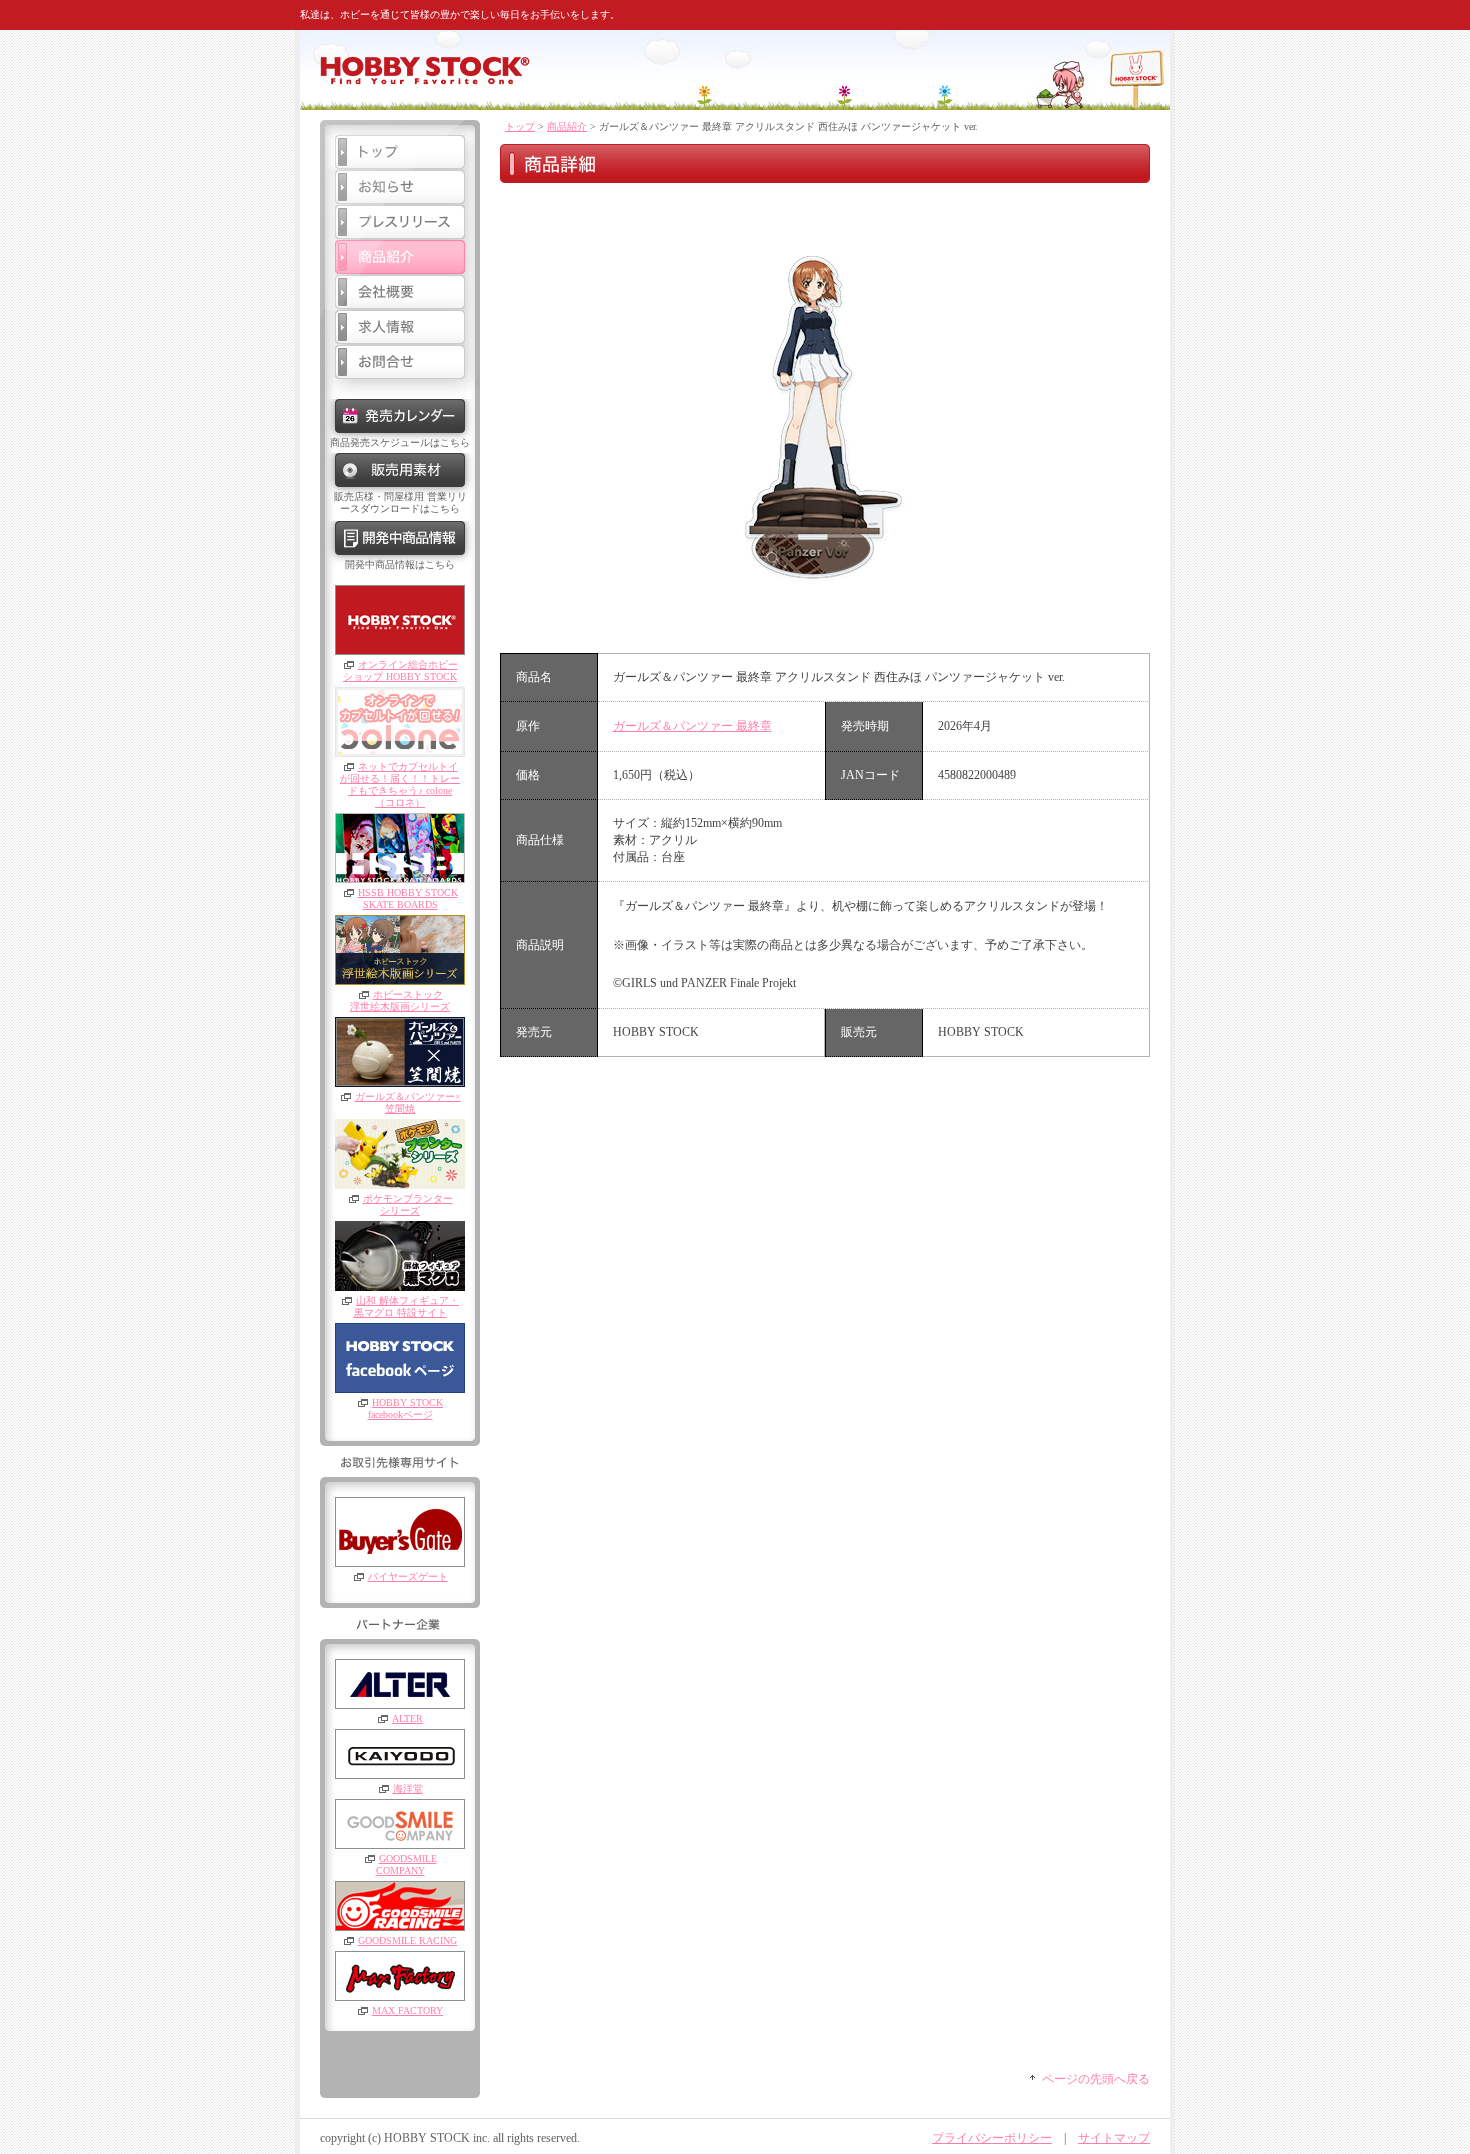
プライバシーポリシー (992, 2138)
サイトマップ (1114, 2138)
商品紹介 (567, 126)
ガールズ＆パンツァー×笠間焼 (408, 1102)
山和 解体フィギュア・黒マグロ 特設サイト (407, 1306)
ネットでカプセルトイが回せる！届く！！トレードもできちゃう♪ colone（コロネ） (400, 784)
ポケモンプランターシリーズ (408, 1204)
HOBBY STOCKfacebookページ (405, 1408)
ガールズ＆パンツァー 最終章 (692, 726)
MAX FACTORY (407, 2010)
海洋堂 (408, 1788)
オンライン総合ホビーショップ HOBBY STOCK (400, 670)
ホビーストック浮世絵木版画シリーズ (400, 1000)
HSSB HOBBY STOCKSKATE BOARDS (408, 898)
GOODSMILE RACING (407, 1940)
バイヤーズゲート (408, 1576)
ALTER (407, 1718)
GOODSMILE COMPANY (406, 1864)
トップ (520, 126)
